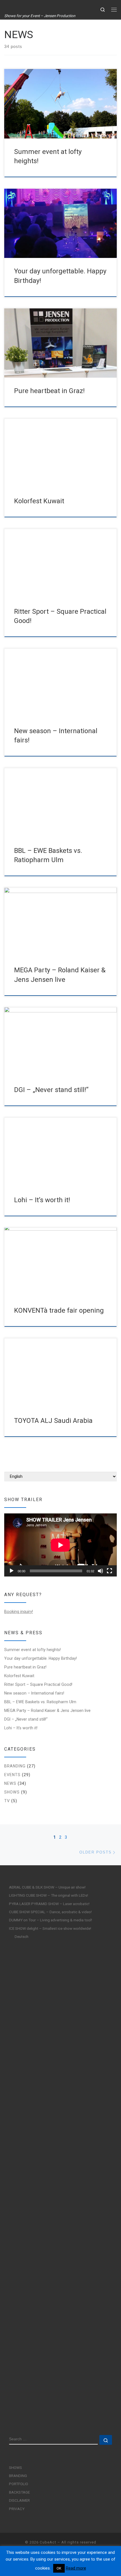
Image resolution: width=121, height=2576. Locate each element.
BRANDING (15, 1766)
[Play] (12, 1571)
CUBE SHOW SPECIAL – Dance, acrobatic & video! (50, 1912)
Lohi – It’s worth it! (42, 1200)
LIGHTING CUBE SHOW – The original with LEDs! (49, 1895)
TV (7, 1801)
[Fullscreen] (109, 1571)
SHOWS (12, 1792)
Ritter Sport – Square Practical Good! (38, 1684)
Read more (76, 2568)
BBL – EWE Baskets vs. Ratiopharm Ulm (40, 1702)
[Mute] (100, 1571)
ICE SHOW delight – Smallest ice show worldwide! (50, 1928)
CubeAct (48, 2542)
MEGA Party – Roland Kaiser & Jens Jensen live (47, 1711)
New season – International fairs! (34, 1693)
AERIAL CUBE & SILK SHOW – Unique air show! (47, 1887)
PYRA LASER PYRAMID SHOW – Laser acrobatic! (49, 1904)
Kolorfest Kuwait (39, 501)
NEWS (10, 1783)
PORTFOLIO (19, 2484)
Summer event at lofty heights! (33, 1650)
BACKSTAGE (19, 2492)
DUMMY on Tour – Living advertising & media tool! (51, 1920)
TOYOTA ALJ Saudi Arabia (53, 1421)
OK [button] (59, 2568)
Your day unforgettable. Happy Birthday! (41, 1658)
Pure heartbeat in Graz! (49, 391)
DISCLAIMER (19, 2500)
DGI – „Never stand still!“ (51, 1090)
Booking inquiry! (19, 1612)
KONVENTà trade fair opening (59, 1310)
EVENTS (12, 1775)
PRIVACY (17, 2509)
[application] (60, 1545)
